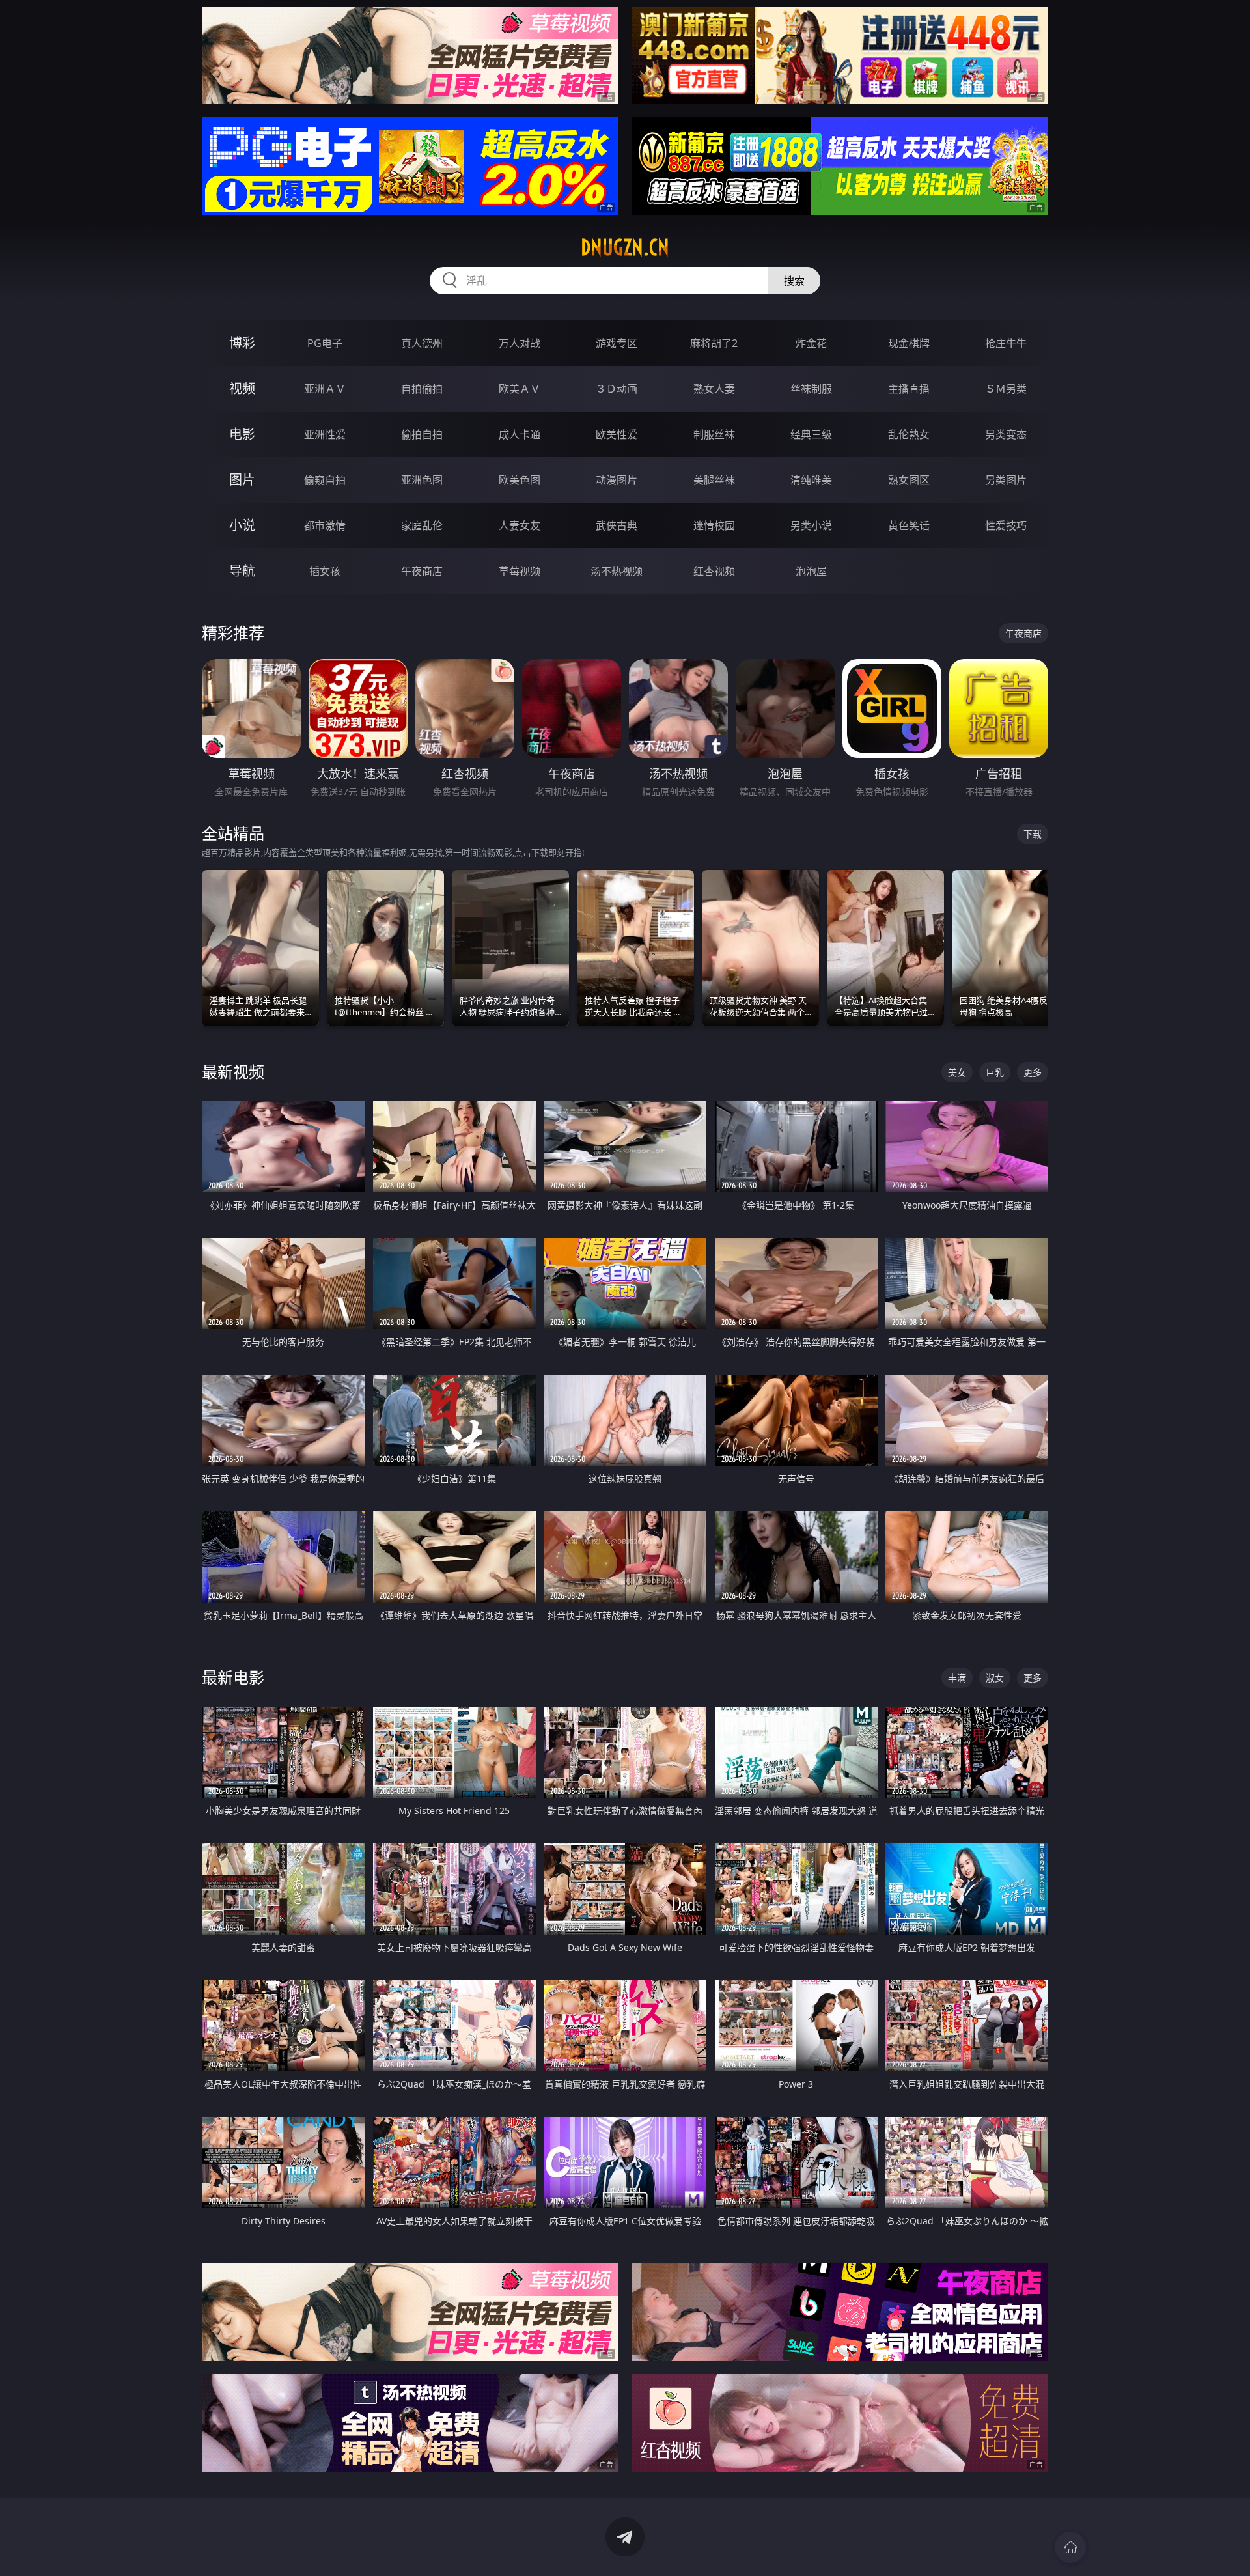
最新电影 (233, 1677)
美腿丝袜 (714, 480)
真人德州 (422, 343)
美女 (957, 1072)
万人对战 (520, 343)
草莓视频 (520, 571)
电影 (242, 434)
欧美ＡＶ (520, 389)
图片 (242, 480)
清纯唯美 (811, 480)
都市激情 (325, 525)
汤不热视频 (617, 571)
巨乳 (995, 1072)
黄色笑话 (909, 525)
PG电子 (325, 343)
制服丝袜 (714, 434)
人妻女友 (520, 525)
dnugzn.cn (625, 247)
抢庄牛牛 (1006, 343)
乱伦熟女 (909, 434)
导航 (242, 571)
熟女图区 (909, 480)
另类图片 (1006, 480)
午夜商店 (422, 571)
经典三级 (811, 434)
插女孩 (325, 571)
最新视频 (233, 1071)
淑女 (995, 1678)
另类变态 (1006, 434)
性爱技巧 (1006, 525)
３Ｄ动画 (617, 389)
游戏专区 (617, 343)
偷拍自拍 (422, 434)
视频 (242, 388)
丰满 (957, 1678)
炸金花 (811, 343)
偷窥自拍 (325, 480)
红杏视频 (714, 571)
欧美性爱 (617, 434)
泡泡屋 (811, 571)
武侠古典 (617, 525)
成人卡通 (520, 434)
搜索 (794, 281)
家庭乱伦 (422, 525)
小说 (242, 525)
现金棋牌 (909, 343)
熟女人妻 (714, 389)
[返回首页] (1070, 2547)
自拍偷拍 (422, 389)
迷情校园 (714, 525)
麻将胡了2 (714, 343)
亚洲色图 (422, 480)
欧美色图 (520, 480)
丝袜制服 (811, 389)
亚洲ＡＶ (325, 389)
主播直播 (909, 389)
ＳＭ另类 (1006, 389)
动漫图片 (617, 480)
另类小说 (811, 525)
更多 (1033, 1072)
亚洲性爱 (325, 434)
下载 (1033, 834)
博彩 (242, 343)
